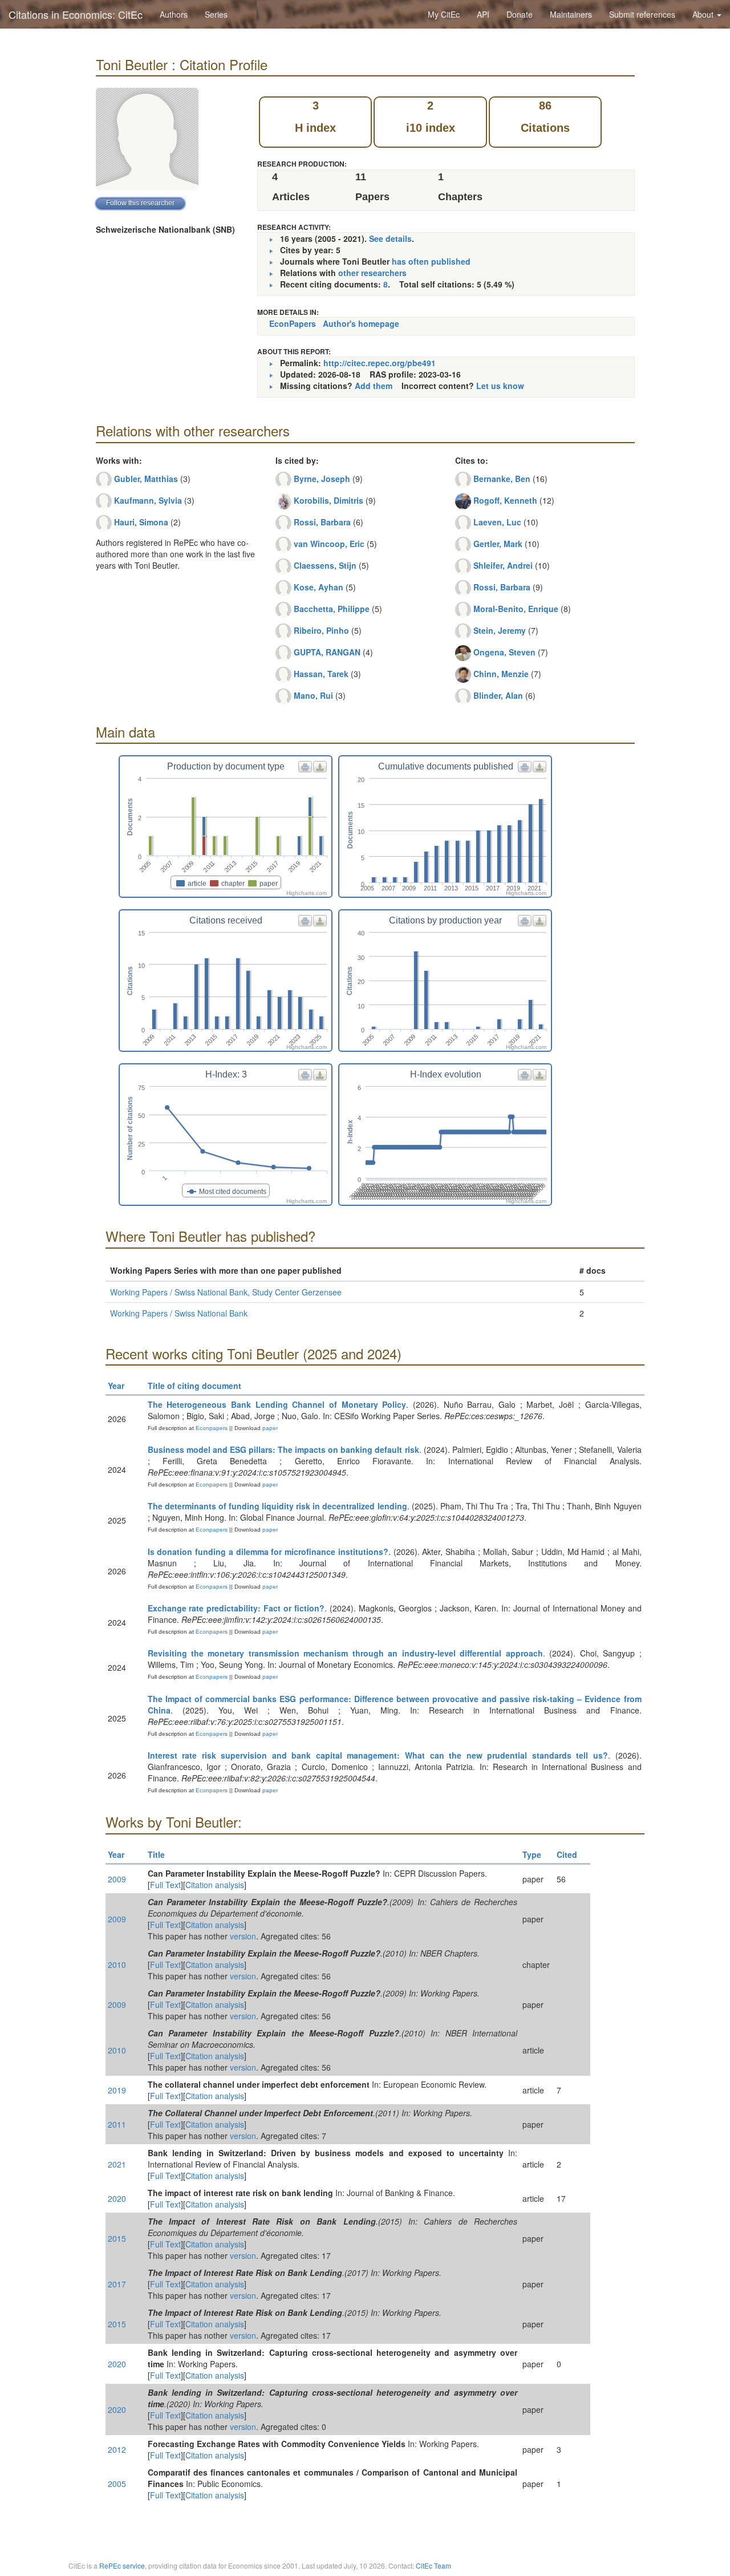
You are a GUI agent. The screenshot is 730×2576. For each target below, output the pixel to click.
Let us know (500, 386)
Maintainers (571, 14)
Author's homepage (361, 323)
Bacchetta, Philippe (332, 609)
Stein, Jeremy (500, 630)
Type (532, 1854)
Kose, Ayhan (319, 587)
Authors (174, 14)
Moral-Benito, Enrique (516, 609)
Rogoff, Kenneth (505, 500)
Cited (567, 1854)
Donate (520, 14)
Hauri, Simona (141, 522)
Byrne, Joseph (322, 479)
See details (390, 238)
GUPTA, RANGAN (327, 652)
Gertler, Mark (498, 544)
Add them (374, 386)
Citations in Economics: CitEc (76, 14)
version (243, 1936)
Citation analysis (215, 1885)
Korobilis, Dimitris (328, 500)
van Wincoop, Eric (329, 544)
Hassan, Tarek (321, 674)
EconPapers (293, 323)
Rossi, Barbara (322, 522)
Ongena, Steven (504, 652)
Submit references (642, 14)
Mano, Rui (313, 695)
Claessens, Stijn (325, 565)
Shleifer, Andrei (503, 565)
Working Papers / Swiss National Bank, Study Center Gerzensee (226, 1292)
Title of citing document (194, 1386)
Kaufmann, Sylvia (148, 500)
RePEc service (122, 2565)
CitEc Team (433, 2565)
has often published (431, 261)
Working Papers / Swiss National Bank (179, 1313)
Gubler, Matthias (146, 479)
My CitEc (444, 14)
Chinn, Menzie (501, 674)
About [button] (704, 14)
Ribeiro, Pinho (321, 630)
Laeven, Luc (497, 522)
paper (270, 1428)
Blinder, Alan (498, 695)
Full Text (165, 1885)
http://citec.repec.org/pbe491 (380, 363)
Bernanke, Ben (502, 479)
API (483, 14)
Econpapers (211, 1428)
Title (156, 1854)
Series (216, 14)
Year (116, 1386)
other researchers (372, 273)
